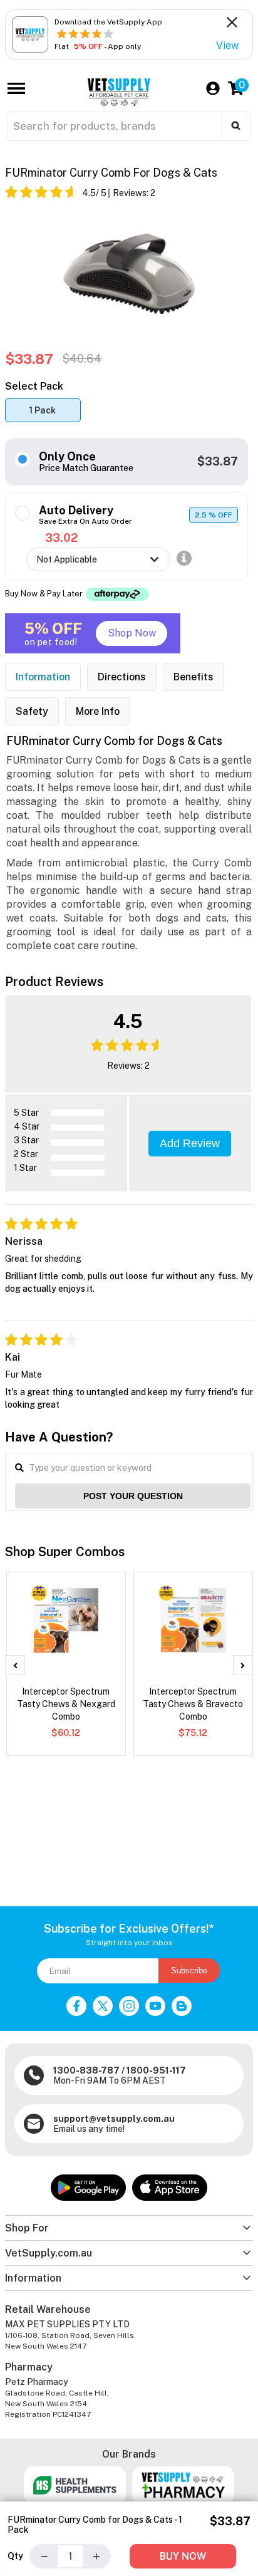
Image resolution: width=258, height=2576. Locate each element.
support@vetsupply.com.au (114, 2119)
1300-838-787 (86, 2070)
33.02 (61, 538)
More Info (98, 711)
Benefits (194, 677)
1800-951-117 (156, 2070)
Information (43, 677)
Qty (15, 2556)
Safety (32, 711)
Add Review (190, 1143)
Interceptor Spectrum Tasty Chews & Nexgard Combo (66, 1704)
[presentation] (15, 1665)
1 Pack (43, 410)
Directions (122, 677)
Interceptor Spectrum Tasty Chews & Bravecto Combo (193, 1704)
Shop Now (132, 633)
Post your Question (133, 1496)
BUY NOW (183, 2556)
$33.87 (218, 461)
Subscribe (189, 1971)
